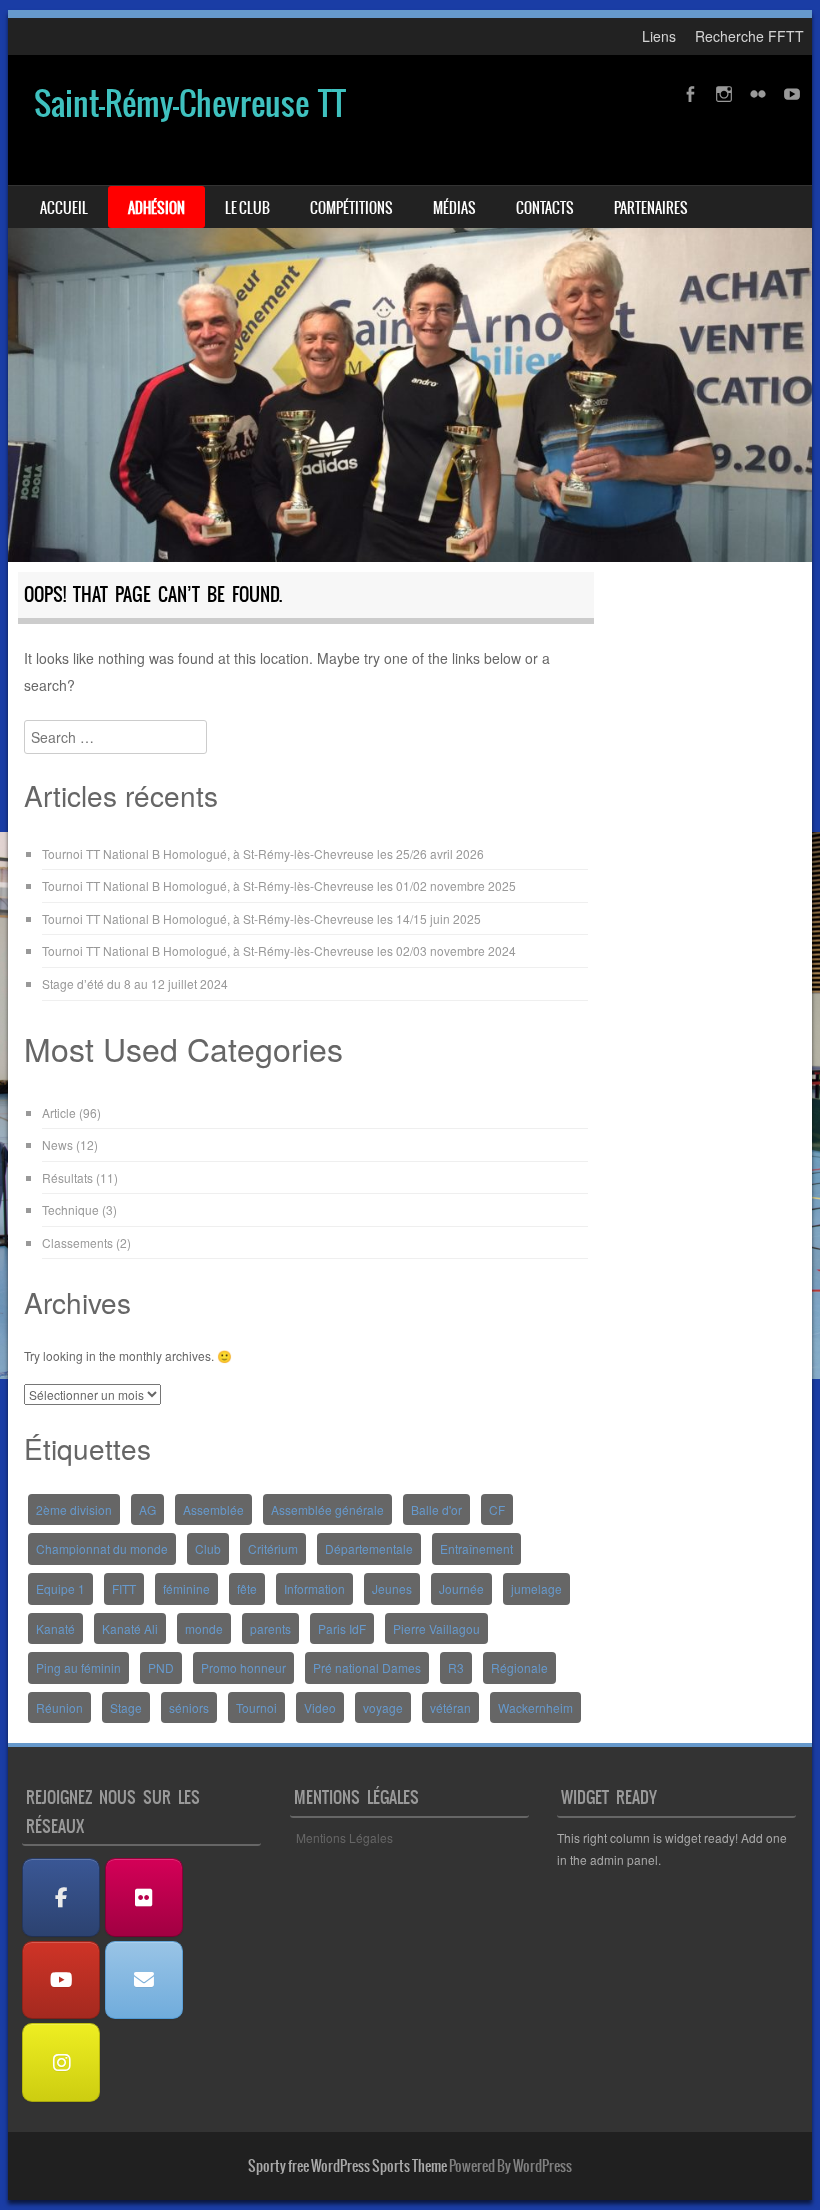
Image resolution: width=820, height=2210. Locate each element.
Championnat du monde (102, 1548)
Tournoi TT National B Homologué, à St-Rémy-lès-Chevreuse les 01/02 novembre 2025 (279, 885)
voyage (383, 1707)
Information (314, 1588)
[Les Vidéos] (61, 1980)
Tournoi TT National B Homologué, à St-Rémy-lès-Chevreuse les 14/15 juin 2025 (261, 918)
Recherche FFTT (749, 36)
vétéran (450, 1707)
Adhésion (156, 208)
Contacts (545, 208)
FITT (124, 1588)
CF (497, 1509)
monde (204, 1628)
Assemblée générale (327, 1509)
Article (59, 1112)
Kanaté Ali (130, 1628)
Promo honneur (243, 1667)
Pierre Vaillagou (436, 1628)
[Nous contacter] (144, 1980)
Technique (70, 1209)
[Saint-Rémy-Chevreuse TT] (410, 309)
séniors (189, 1707)
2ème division (74, 1509)
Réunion (59, 1707)
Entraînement (476, 1548)
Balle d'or (436, 1509)
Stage (126, 1707)
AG (147, 1509)
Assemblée (213, 1509)
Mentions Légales (344, 1837)
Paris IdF (342, 1628)
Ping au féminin (78, 1667)
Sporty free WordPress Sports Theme (347, 2166)
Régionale (519, 1667)
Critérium (273, 1548)
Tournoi (256, 1707)
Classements (77, 1242)
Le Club (247, 208)
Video (320, 1707)
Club (208, 1548)
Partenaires (651, 208)
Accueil (64, 208)
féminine (186, 1588)
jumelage (536, 1588)
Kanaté (55, 1628)
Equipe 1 (60, 1588)
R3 (456, 1667)
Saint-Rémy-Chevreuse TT (190, 103)
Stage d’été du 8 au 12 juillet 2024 (135, 983)
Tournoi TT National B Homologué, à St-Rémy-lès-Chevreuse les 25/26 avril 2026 (263, 853)
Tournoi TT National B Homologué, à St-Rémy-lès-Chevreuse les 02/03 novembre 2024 (279, 950)
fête (247, 1588)
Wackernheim (535, 1707)
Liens (659, 36)
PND (161, 1667)
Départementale (369, 1548)
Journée (461, 1588)
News (57, 1144)
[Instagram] (61, 2062)
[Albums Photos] (144, 1897)
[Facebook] (61, 1897)
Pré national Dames (367, 1667)
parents (270, 1628)
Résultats (67, 1177)
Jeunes (392, 1588)
